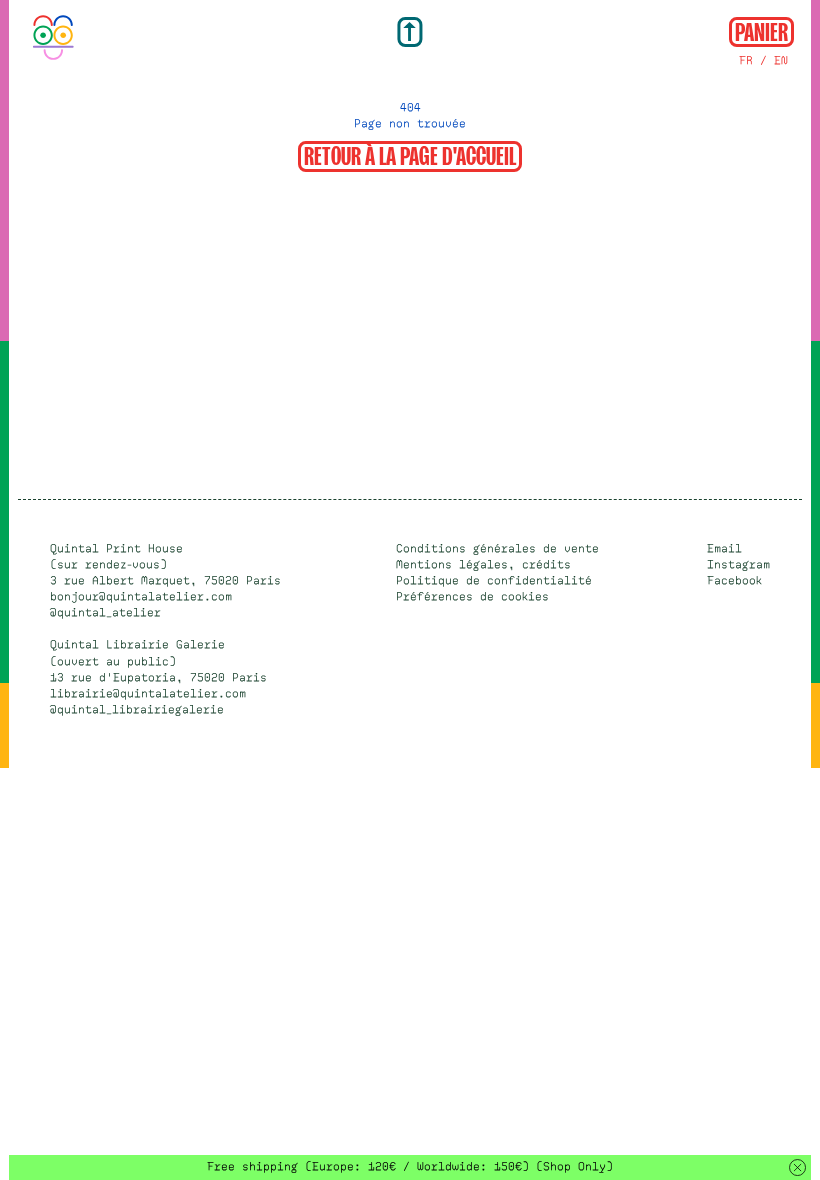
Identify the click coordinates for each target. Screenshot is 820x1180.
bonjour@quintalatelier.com (141, 596)
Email (724, 548)
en (781, 60)
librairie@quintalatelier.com (148, 693)
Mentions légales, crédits (483, 564)
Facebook (734, 580)
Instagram (738, 564)
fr (746, 60)
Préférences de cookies (472, 596)
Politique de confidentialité (494, 580)
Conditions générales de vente (497, 548)
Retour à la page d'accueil (410, 154)
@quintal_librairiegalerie (137, 709)
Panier (761, 30)
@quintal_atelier (105, 612)
